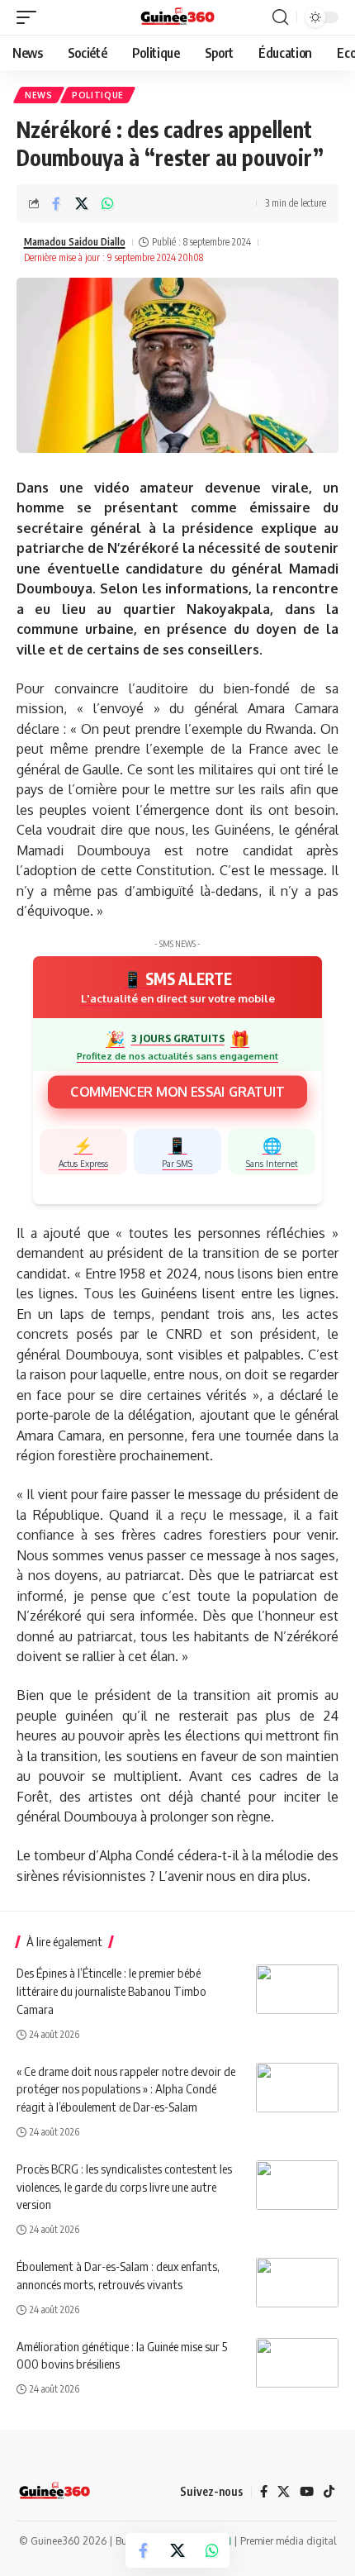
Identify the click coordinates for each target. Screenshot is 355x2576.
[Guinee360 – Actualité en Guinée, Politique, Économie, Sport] (54, 2492)
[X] (284, 2492)
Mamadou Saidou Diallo (75, 242)
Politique (98, 95)
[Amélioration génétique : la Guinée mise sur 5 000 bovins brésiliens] (297, 2363)
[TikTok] (329, 2492)
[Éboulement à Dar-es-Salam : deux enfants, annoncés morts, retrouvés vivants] (297, 2283)
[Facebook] (264, 2492)
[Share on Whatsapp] (107, 203)
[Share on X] (82, 203)
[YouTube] (307, 2492)
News (39, 95)
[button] (31, 17)
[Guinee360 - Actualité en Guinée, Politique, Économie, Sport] (178, 17)
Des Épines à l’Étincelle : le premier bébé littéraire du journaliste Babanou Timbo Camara (111, 1991)
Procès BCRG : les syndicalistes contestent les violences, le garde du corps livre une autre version (124, 2187)
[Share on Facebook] (56, 203)
